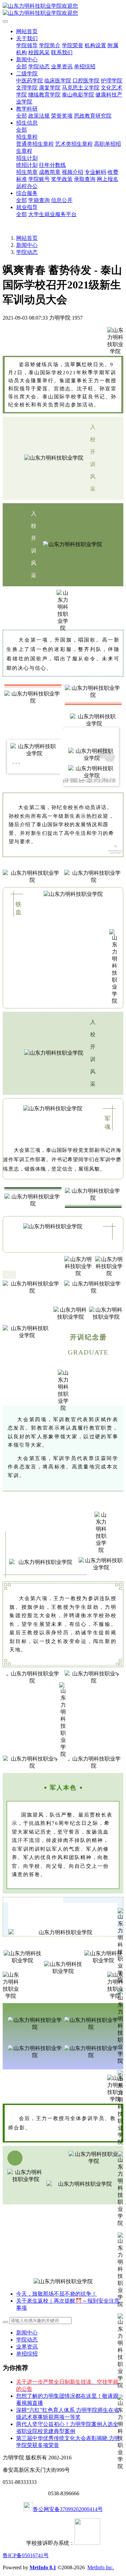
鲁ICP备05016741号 (26, 2555)
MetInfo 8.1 (43, 2567)
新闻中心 (27, 245)
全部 (22, 67)
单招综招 (27, 2354)
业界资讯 (27, 2347)
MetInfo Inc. (101, 2567)
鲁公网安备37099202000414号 (68, 2509)
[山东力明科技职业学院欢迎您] (63, 10)
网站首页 (27, 31)
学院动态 (27, 252)
